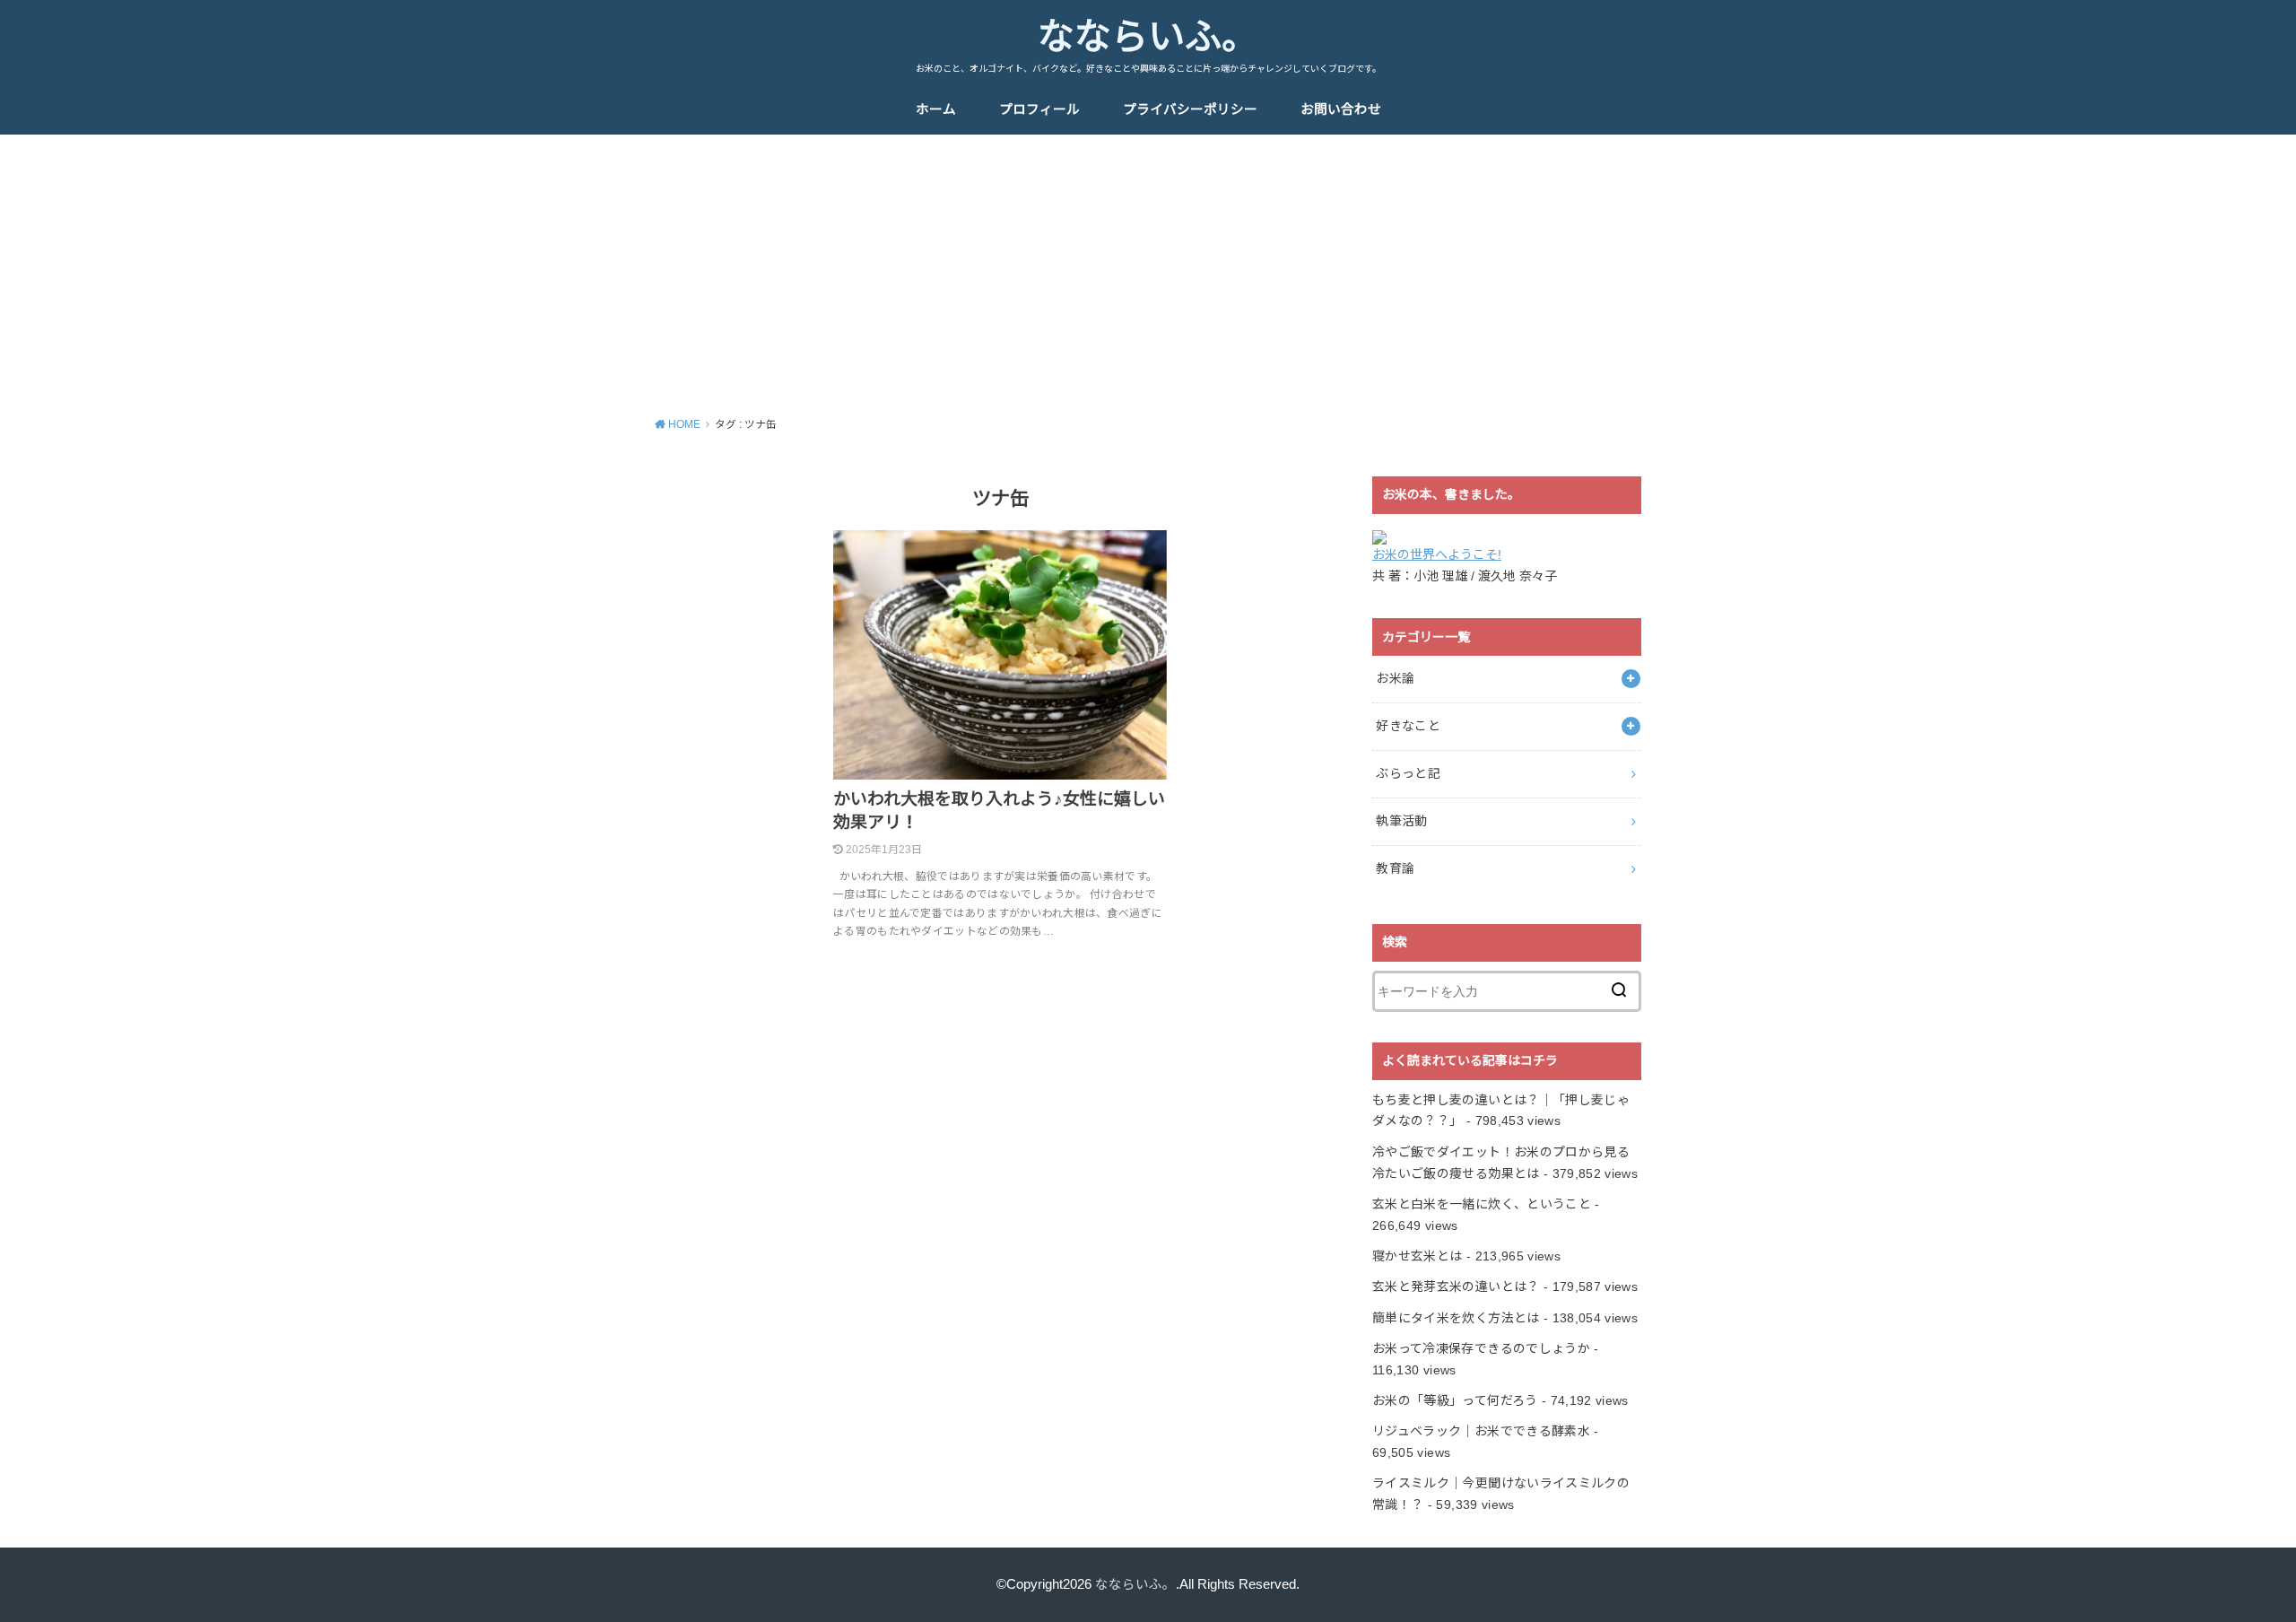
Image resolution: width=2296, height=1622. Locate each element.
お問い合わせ (1341, 109)
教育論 (1395, 868)
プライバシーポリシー (1190, 109)
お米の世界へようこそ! (1437, 554)
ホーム (936, 109)
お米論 (1395, 678)
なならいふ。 (1148, 37)
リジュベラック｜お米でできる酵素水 (1481, 1431)
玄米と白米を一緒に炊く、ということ (1482, 1204)
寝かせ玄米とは (1417, 1256)
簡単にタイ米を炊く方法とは (1456, 1318)
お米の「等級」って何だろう (1455, 1400)
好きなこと (1408, 726)
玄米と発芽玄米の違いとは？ (1456, 1286)
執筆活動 (1401, 821)
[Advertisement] (1148, 269)
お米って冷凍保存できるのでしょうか (1481, 1348)
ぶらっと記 (1408, 773)
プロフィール (1039, 109)
